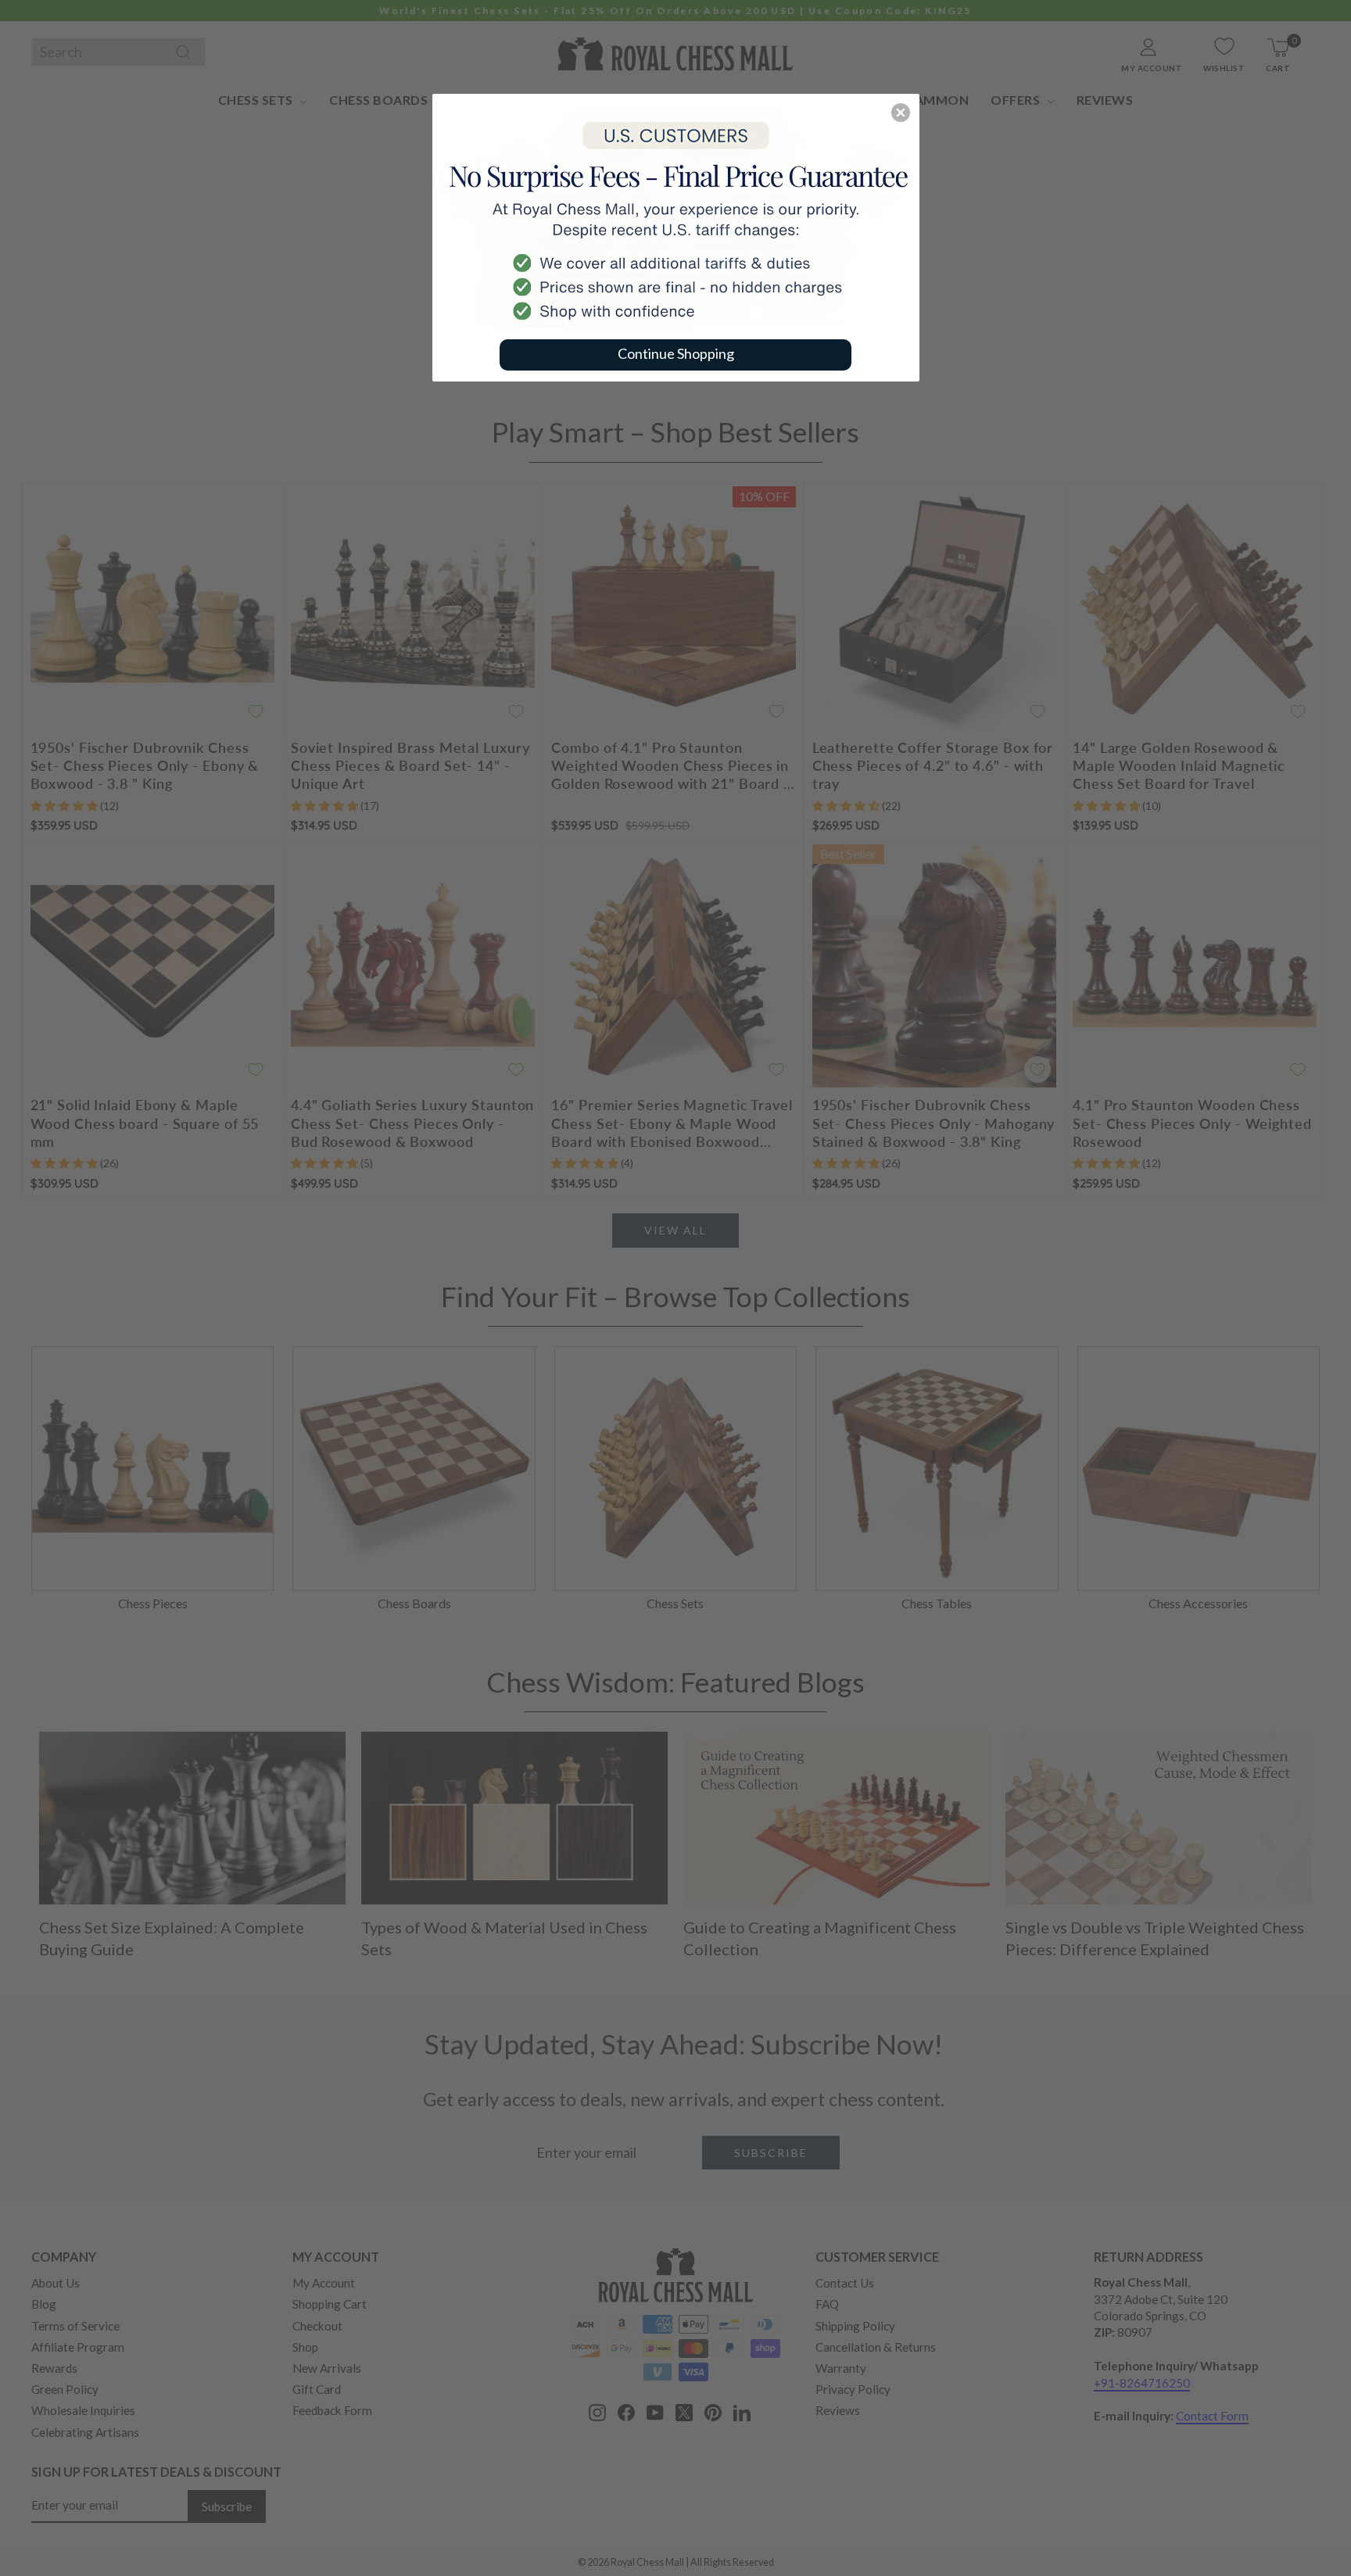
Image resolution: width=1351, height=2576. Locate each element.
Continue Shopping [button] (676, 353)
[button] (901, 113)
